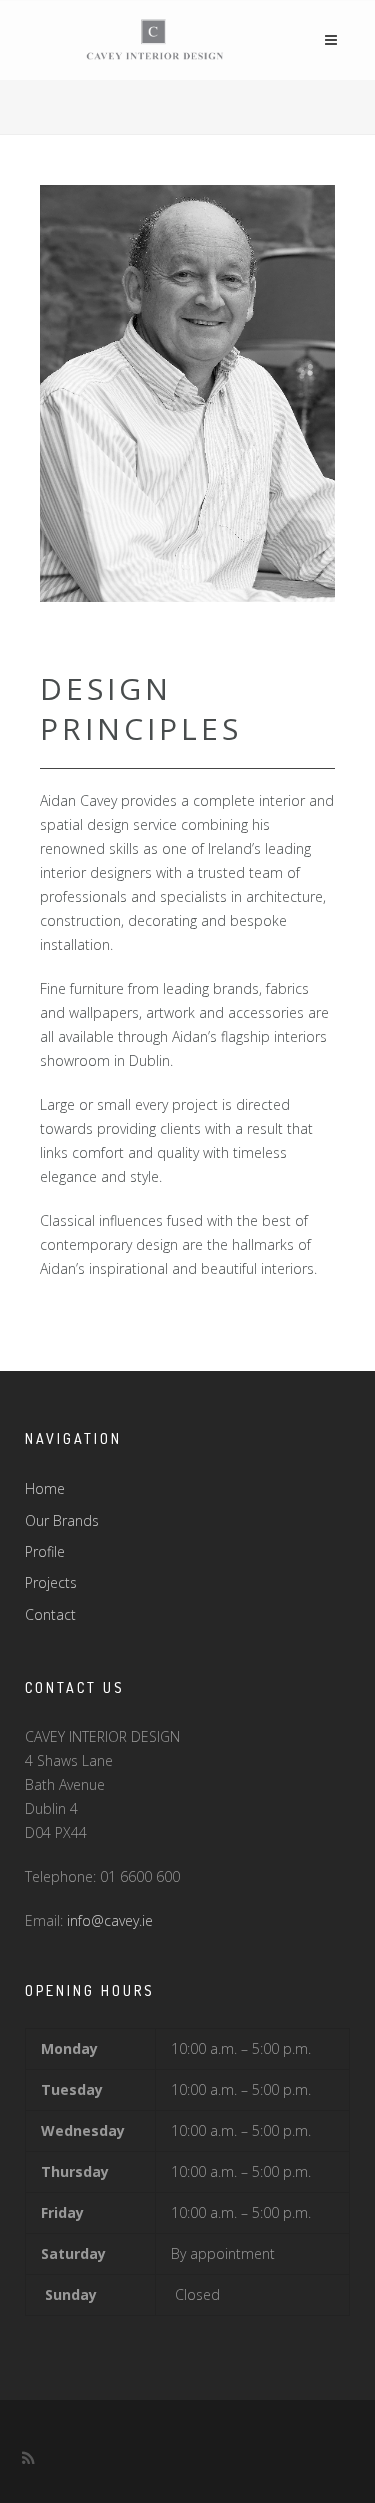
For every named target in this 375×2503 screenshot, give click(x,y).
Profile (45, 1551)
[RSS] (28, 2458)
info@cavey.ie (110, 1920)
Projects (51, 1582)
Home (45, 1488)
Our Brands (62, 1520)
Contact (50, 1614)
